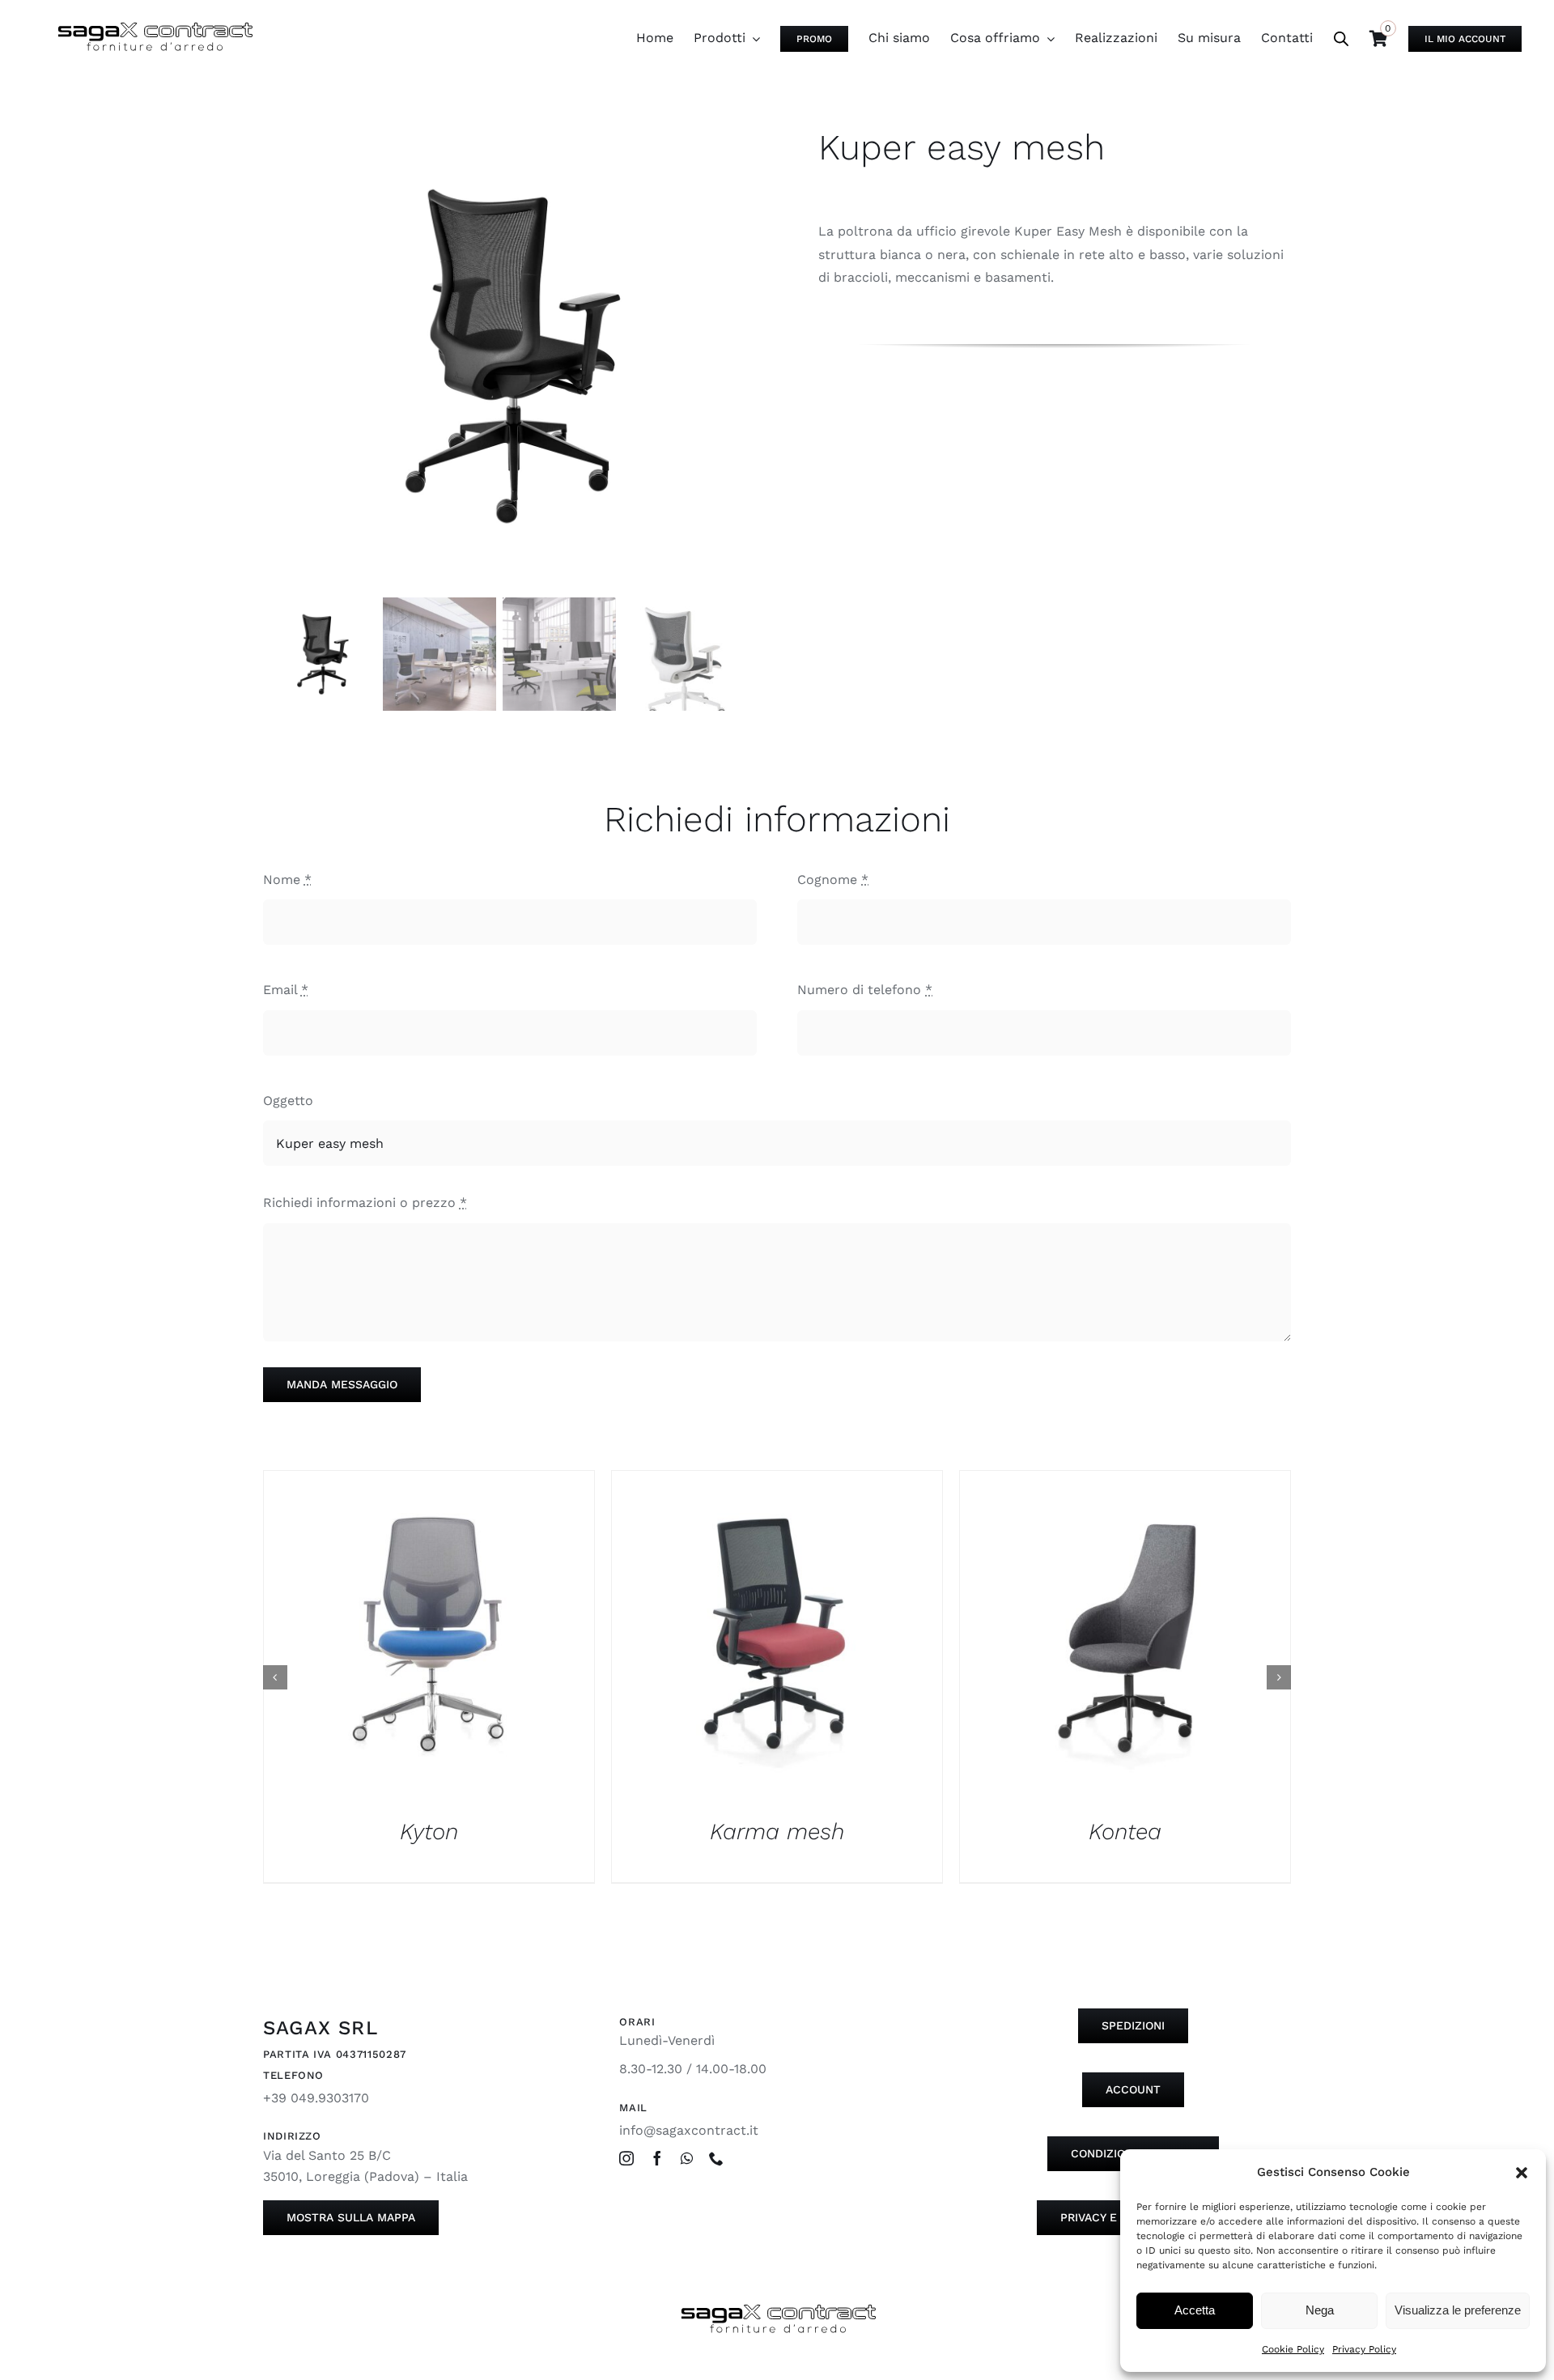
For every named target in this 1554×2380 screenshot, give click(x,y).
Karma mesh (777, 1832)
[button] (1522, 2173)
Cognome (833, 880)
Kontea (1125, 1832)
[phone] (716, 2158)
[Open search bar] (1341, 39)
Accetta (1195, 2310)
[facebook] (657, 2158)
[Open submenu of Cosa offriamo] (1047, 38)
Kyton (429, 1832)
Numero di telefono (865, 990)
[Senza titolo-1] (499, 355)
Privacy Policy (1364, 2349)
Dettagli (429, 1639)
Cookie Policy (1293, 2349)
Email (286, 990)
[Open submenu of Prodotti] (753, 38)
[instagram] (626, 2158)
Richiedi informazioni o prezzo (365, 1203)
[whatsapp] (687, 2158)
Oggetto (288, 1101)
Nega (1320, 2310)
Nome (287, 880)
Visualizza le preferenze (1458, 2310)
